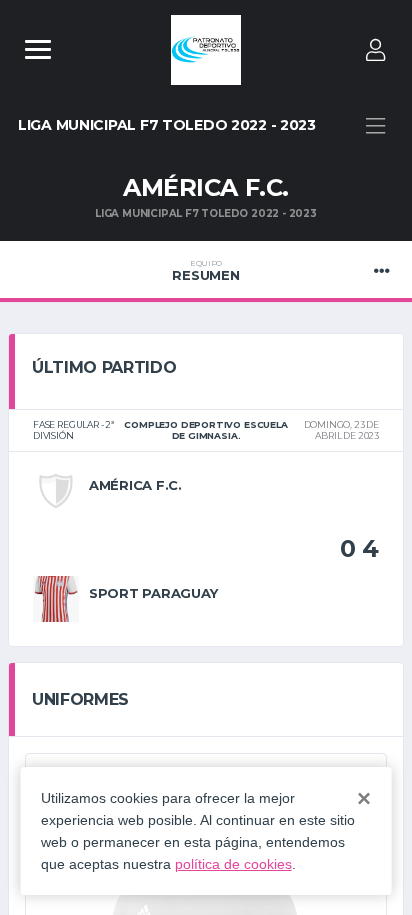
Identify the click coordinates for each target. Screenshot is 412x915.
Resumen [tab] (205, 271)
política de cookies (233, 864)
